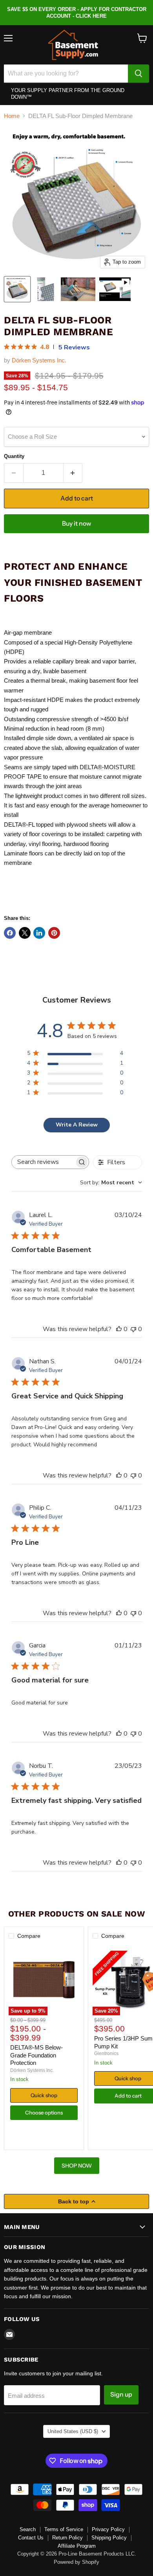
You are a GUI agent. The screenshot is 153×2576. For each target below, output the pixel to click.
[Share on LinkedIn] (39, 933)
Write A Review (77, 1125)
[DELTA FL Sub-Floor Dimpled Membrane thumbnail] (17, 289)
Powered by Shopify (76, 2562)
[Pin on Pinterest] (54, 933)
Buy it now (76, 524)
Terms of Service (64, 2529)
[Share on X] (25, 933)
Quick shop (44, 2095)
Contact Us (31, 2538)
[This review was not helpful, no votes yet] (133, 1329)
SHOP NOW (77, 2166)
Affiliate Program (77, 2546)
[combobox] (111, 1183)
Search (28, 2529)
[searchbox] (43, 1162)
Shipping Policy (109, 2538)
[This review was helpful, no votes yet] (119, 1329)
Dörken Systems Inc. (39, 360)
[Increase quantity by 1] (73, 473)
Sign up (121, 2394)
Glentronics (106, 2053)
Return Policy (67, 2538)
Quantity (14, 456)
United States (73, 2431)
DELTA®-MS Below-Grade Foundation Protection (36, 2055)
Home (12, 116)
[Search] (138, 74)
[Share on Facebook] (10, 933)
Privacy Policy (108, 2529)
